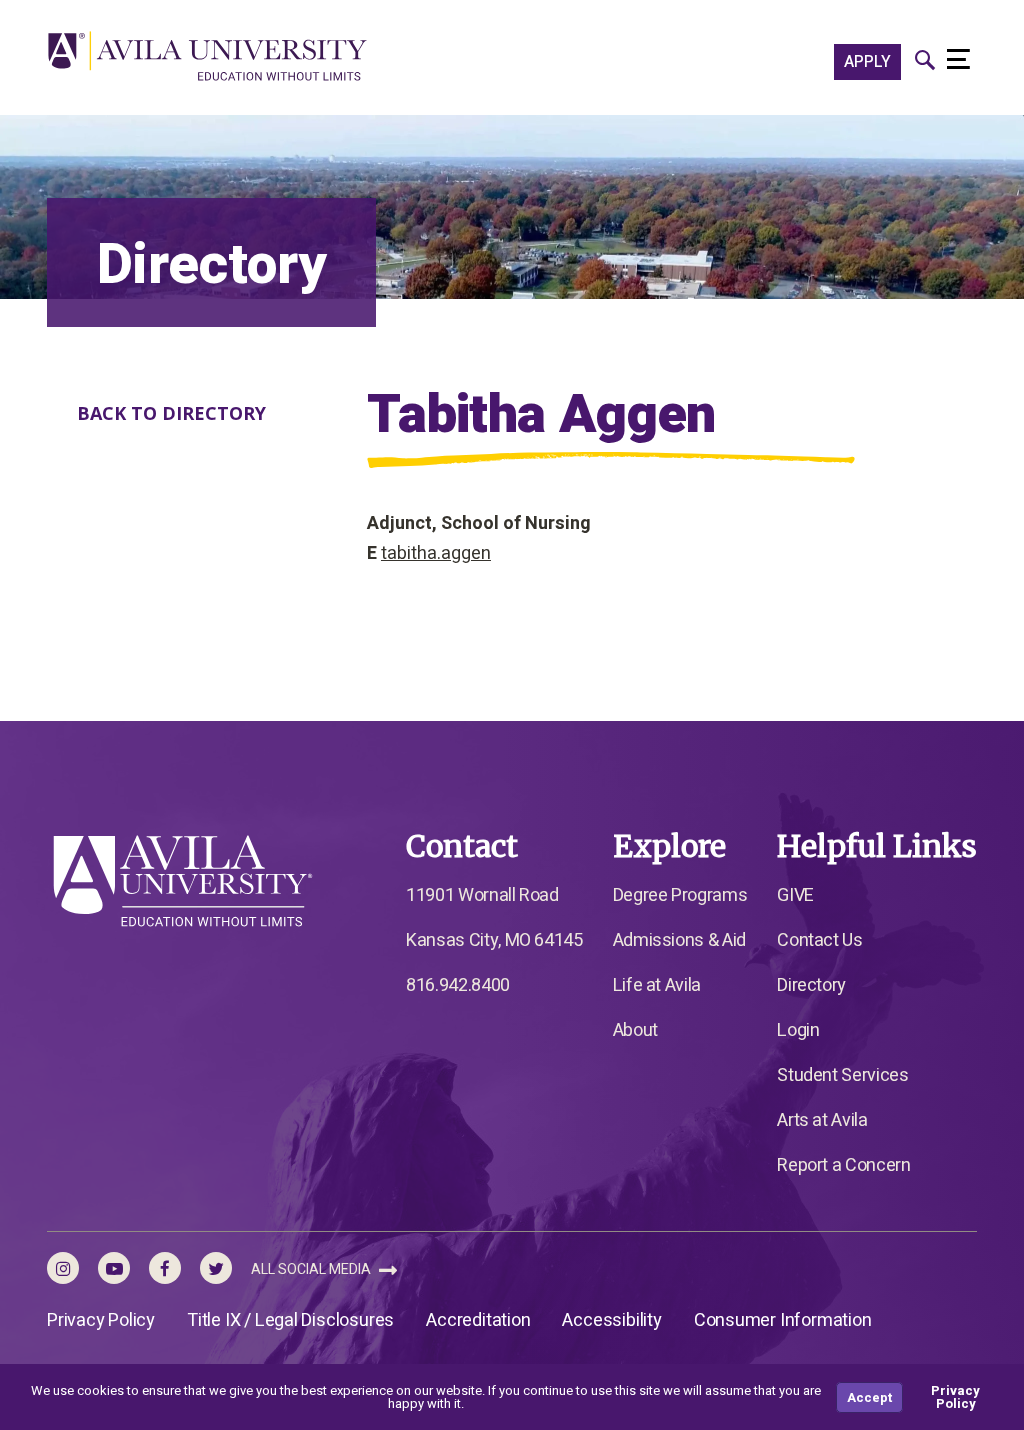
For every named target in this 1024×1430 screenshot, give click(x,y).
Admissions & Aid (679, 940)
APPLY (867, 62)
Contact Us (819, 940)
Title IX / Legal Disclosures (290, 1320)
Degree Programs (680, 895)
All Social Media (312, 1269)
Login (798, 1030)
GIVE (795, 895)
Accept (869, 1397)
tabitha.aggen (436, 553)
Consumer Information (783, 1320)
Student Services (842, 1075)
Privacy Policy (101, 1320)
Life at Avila (657, 985)
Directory (811, 985)
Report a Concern (843, 1165)
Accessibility (611, 1320)
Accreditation (478, 1320)
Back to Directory (171, 413)
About (635, 1030)
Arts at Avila (822, 1120)
